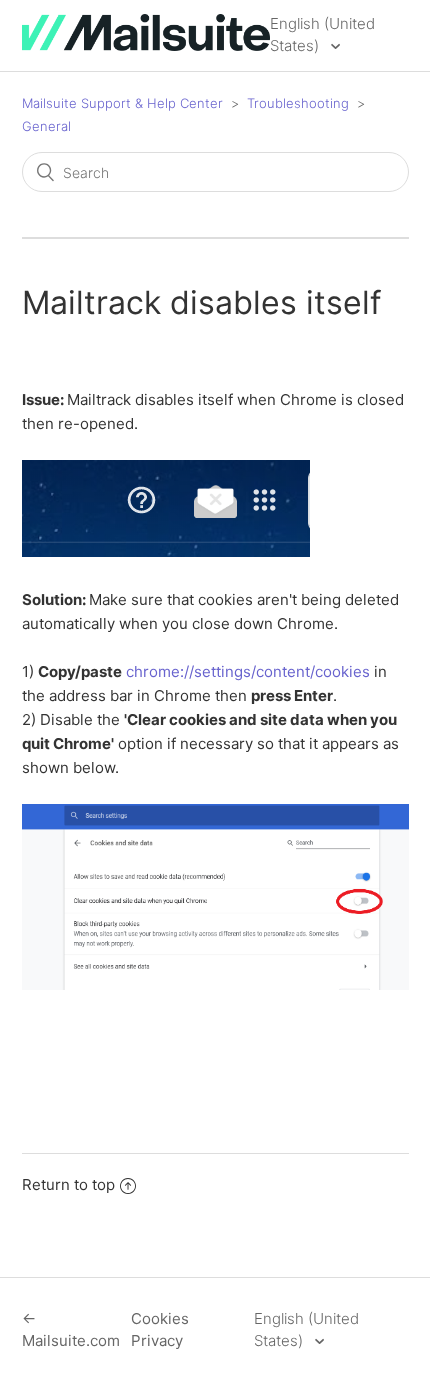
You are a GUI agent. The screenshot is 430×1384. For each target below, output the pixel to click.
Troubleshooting (298, 103)
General (46, 126)
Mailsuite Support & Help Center (122, 103)
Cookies (160, 1318)
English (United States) (322, 35)
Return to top (68, 1184)
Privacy (157, 1340)
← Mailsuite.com (71, 1330)
